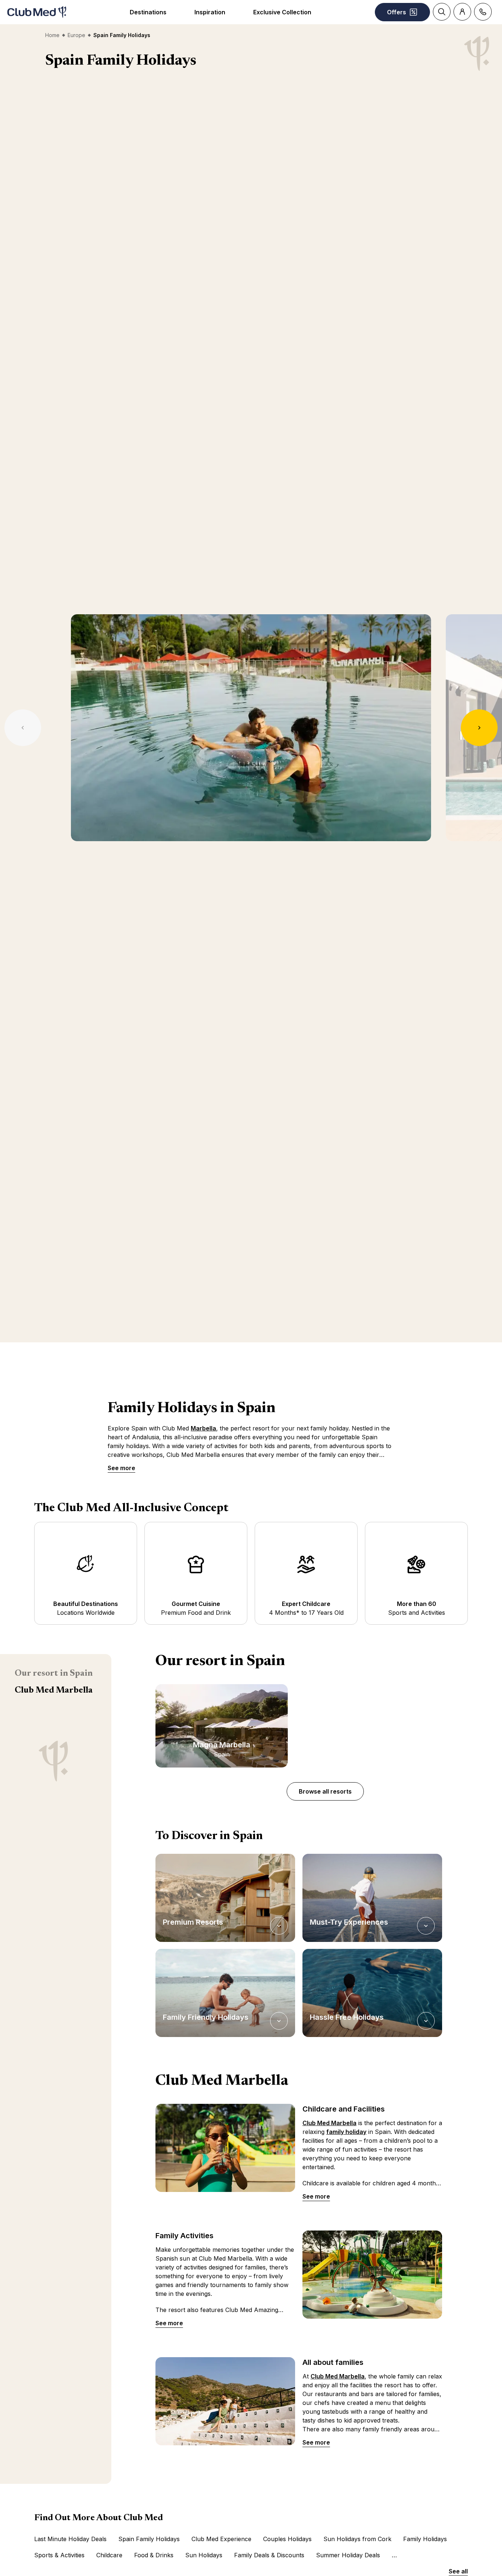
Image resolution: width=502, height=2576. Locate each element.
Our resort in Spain (54, 1674)
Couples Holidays (287, 2539)
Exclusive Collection (282, 12)
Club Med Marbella (54, 1690)
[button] (225, 1898)
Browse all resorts (325, 1791)
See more (121, 1468)
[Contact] (483, 12)
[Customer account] (462, 12)
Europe (76, 35)
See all (458, 2571)
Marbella (203, 1428)
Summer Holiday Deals (348, 2555)
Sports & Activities (59, 2555)
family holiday (346, 2132)
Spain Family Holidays (149, 2539)
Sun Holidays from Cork (357, 2539)
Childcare (109, 2555)
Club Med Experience (221, 2539)
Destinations (148, 12)
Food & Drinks (154, 2555)
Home (52, 35)
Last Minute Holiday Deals (70, 2539)
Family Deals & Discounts (269, 2555)
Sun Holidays (204, 2555)
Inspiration (210, 12)
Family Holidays (425, 2539)
